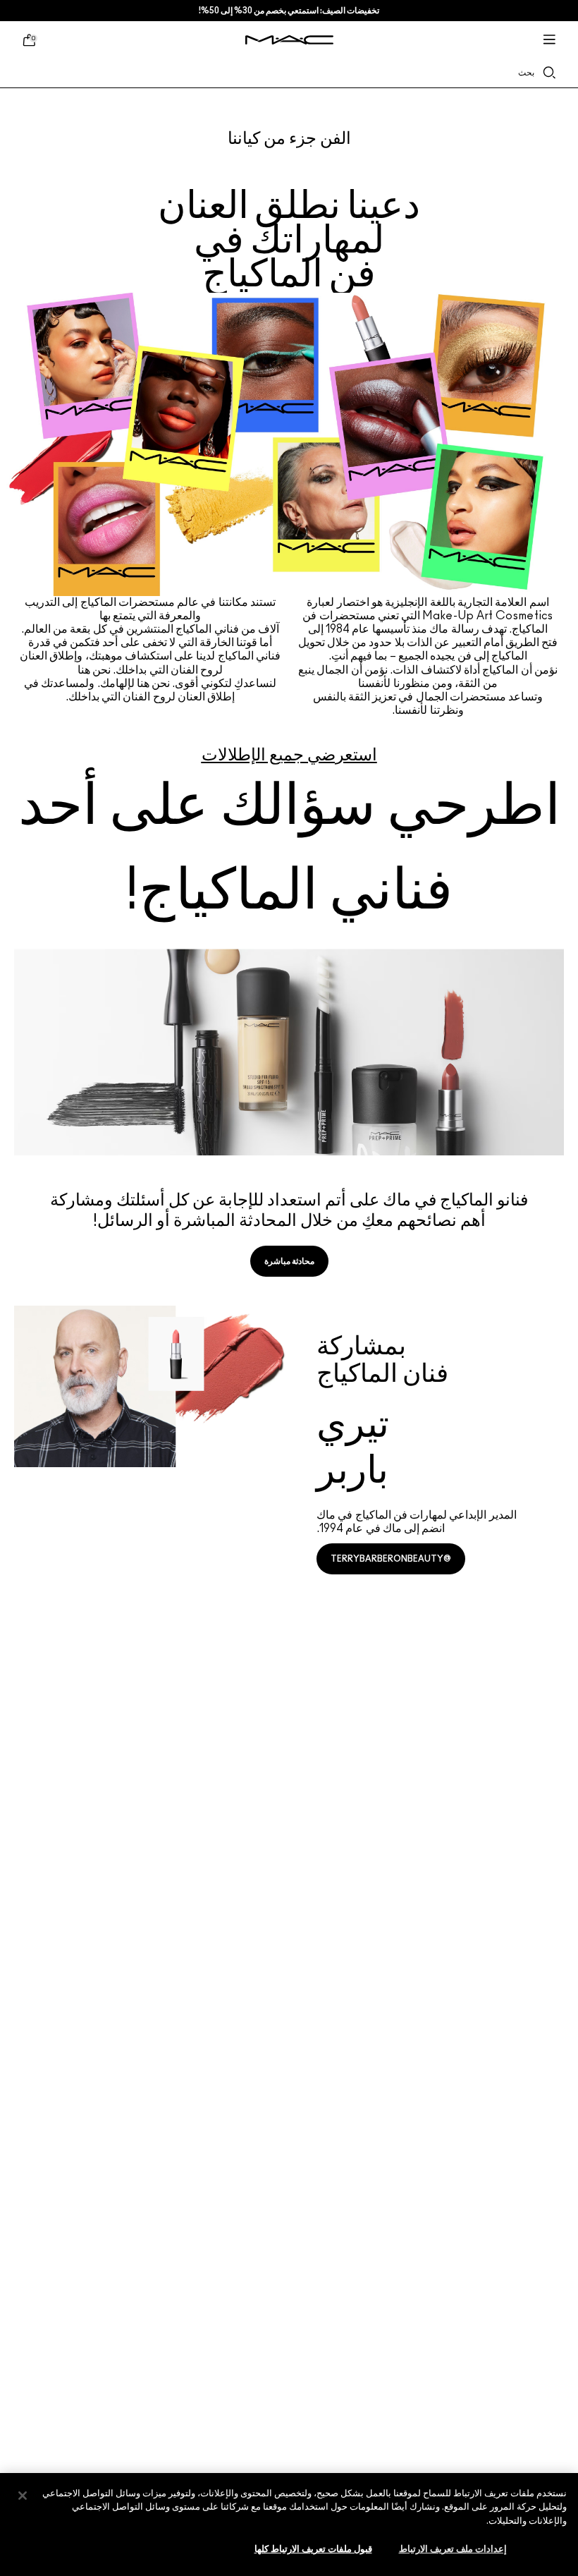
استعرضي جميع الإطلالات (289, 755)
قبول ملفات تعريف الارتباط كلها (313, 2550)
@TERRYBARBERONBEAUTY (391, 1559)
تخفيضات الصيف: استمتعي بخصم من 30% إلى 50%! (289, 11)
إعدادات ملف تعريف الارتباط (453, 2550)
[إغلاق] (23, 2496)
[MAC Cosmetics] (289, 40)
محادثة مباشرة (289, 1261)
